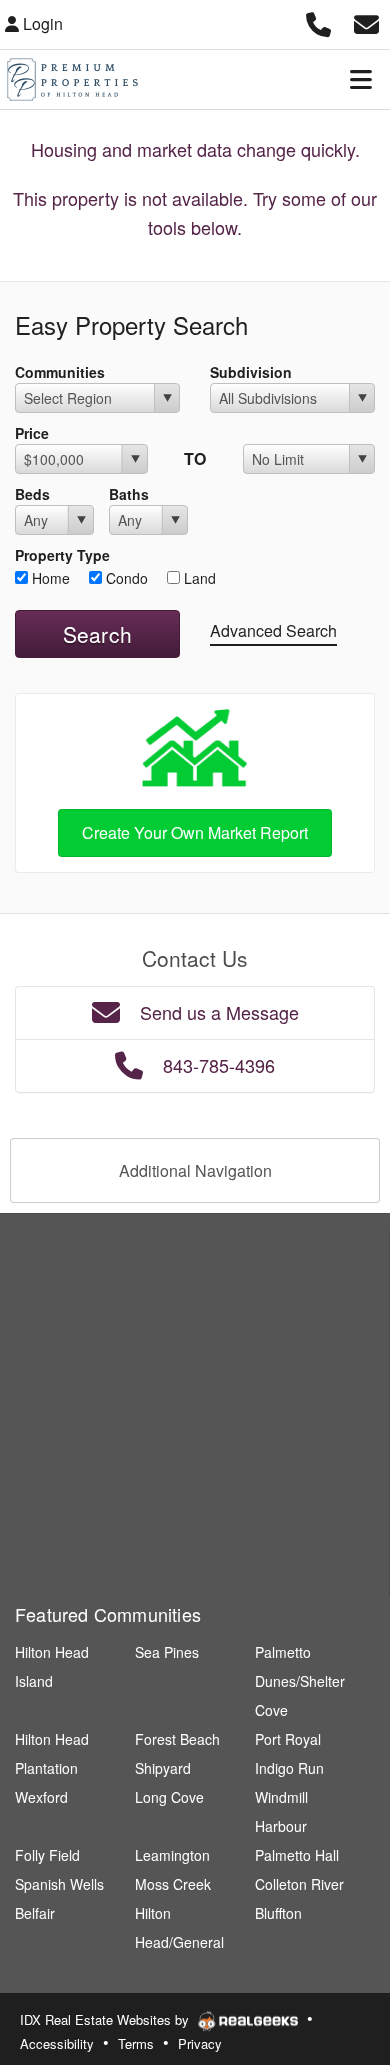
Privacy (200, 2043)
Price (32, 433)
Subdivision (251, 372)
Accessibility (57, 2043)
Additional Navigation (195, 1170)
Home (49, 578)
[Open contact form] (366, 21)
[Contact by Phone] (318, 21)
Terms (136, 2043)
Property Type (62, 555)
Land (198, 578)
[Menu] (361, 79)
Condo (125, 578)
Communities (60, 372)
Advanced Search (273, 630)
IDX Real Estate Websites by (106, 2019)
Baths (129, 494)
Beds (32, 494)
